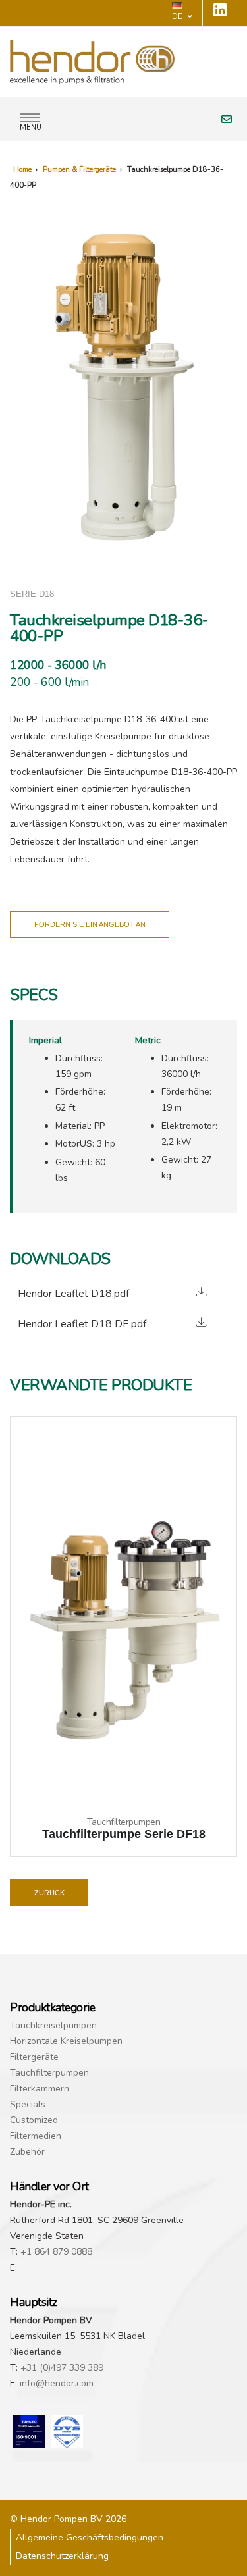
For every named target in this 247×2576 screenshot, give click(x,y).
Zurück (49, 1893)
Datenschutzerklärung (62, 2556)
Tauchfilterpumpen (49, 2073)
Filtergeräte (34, 2057)
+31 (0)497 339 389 (62, 2368)
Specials (28, 2104)
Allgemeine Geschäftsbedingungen (90, 2537)
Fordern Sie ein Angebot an (90, 924)
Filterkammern (40, 2089)
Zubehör (27, 2152)
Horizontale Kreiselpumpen (66, 2041)
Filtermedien (36, 2136)
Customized (34, 2120)
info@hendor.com (57, 2383)
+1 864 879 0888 (56, 2252)
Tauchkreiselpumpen (53, 2025)
